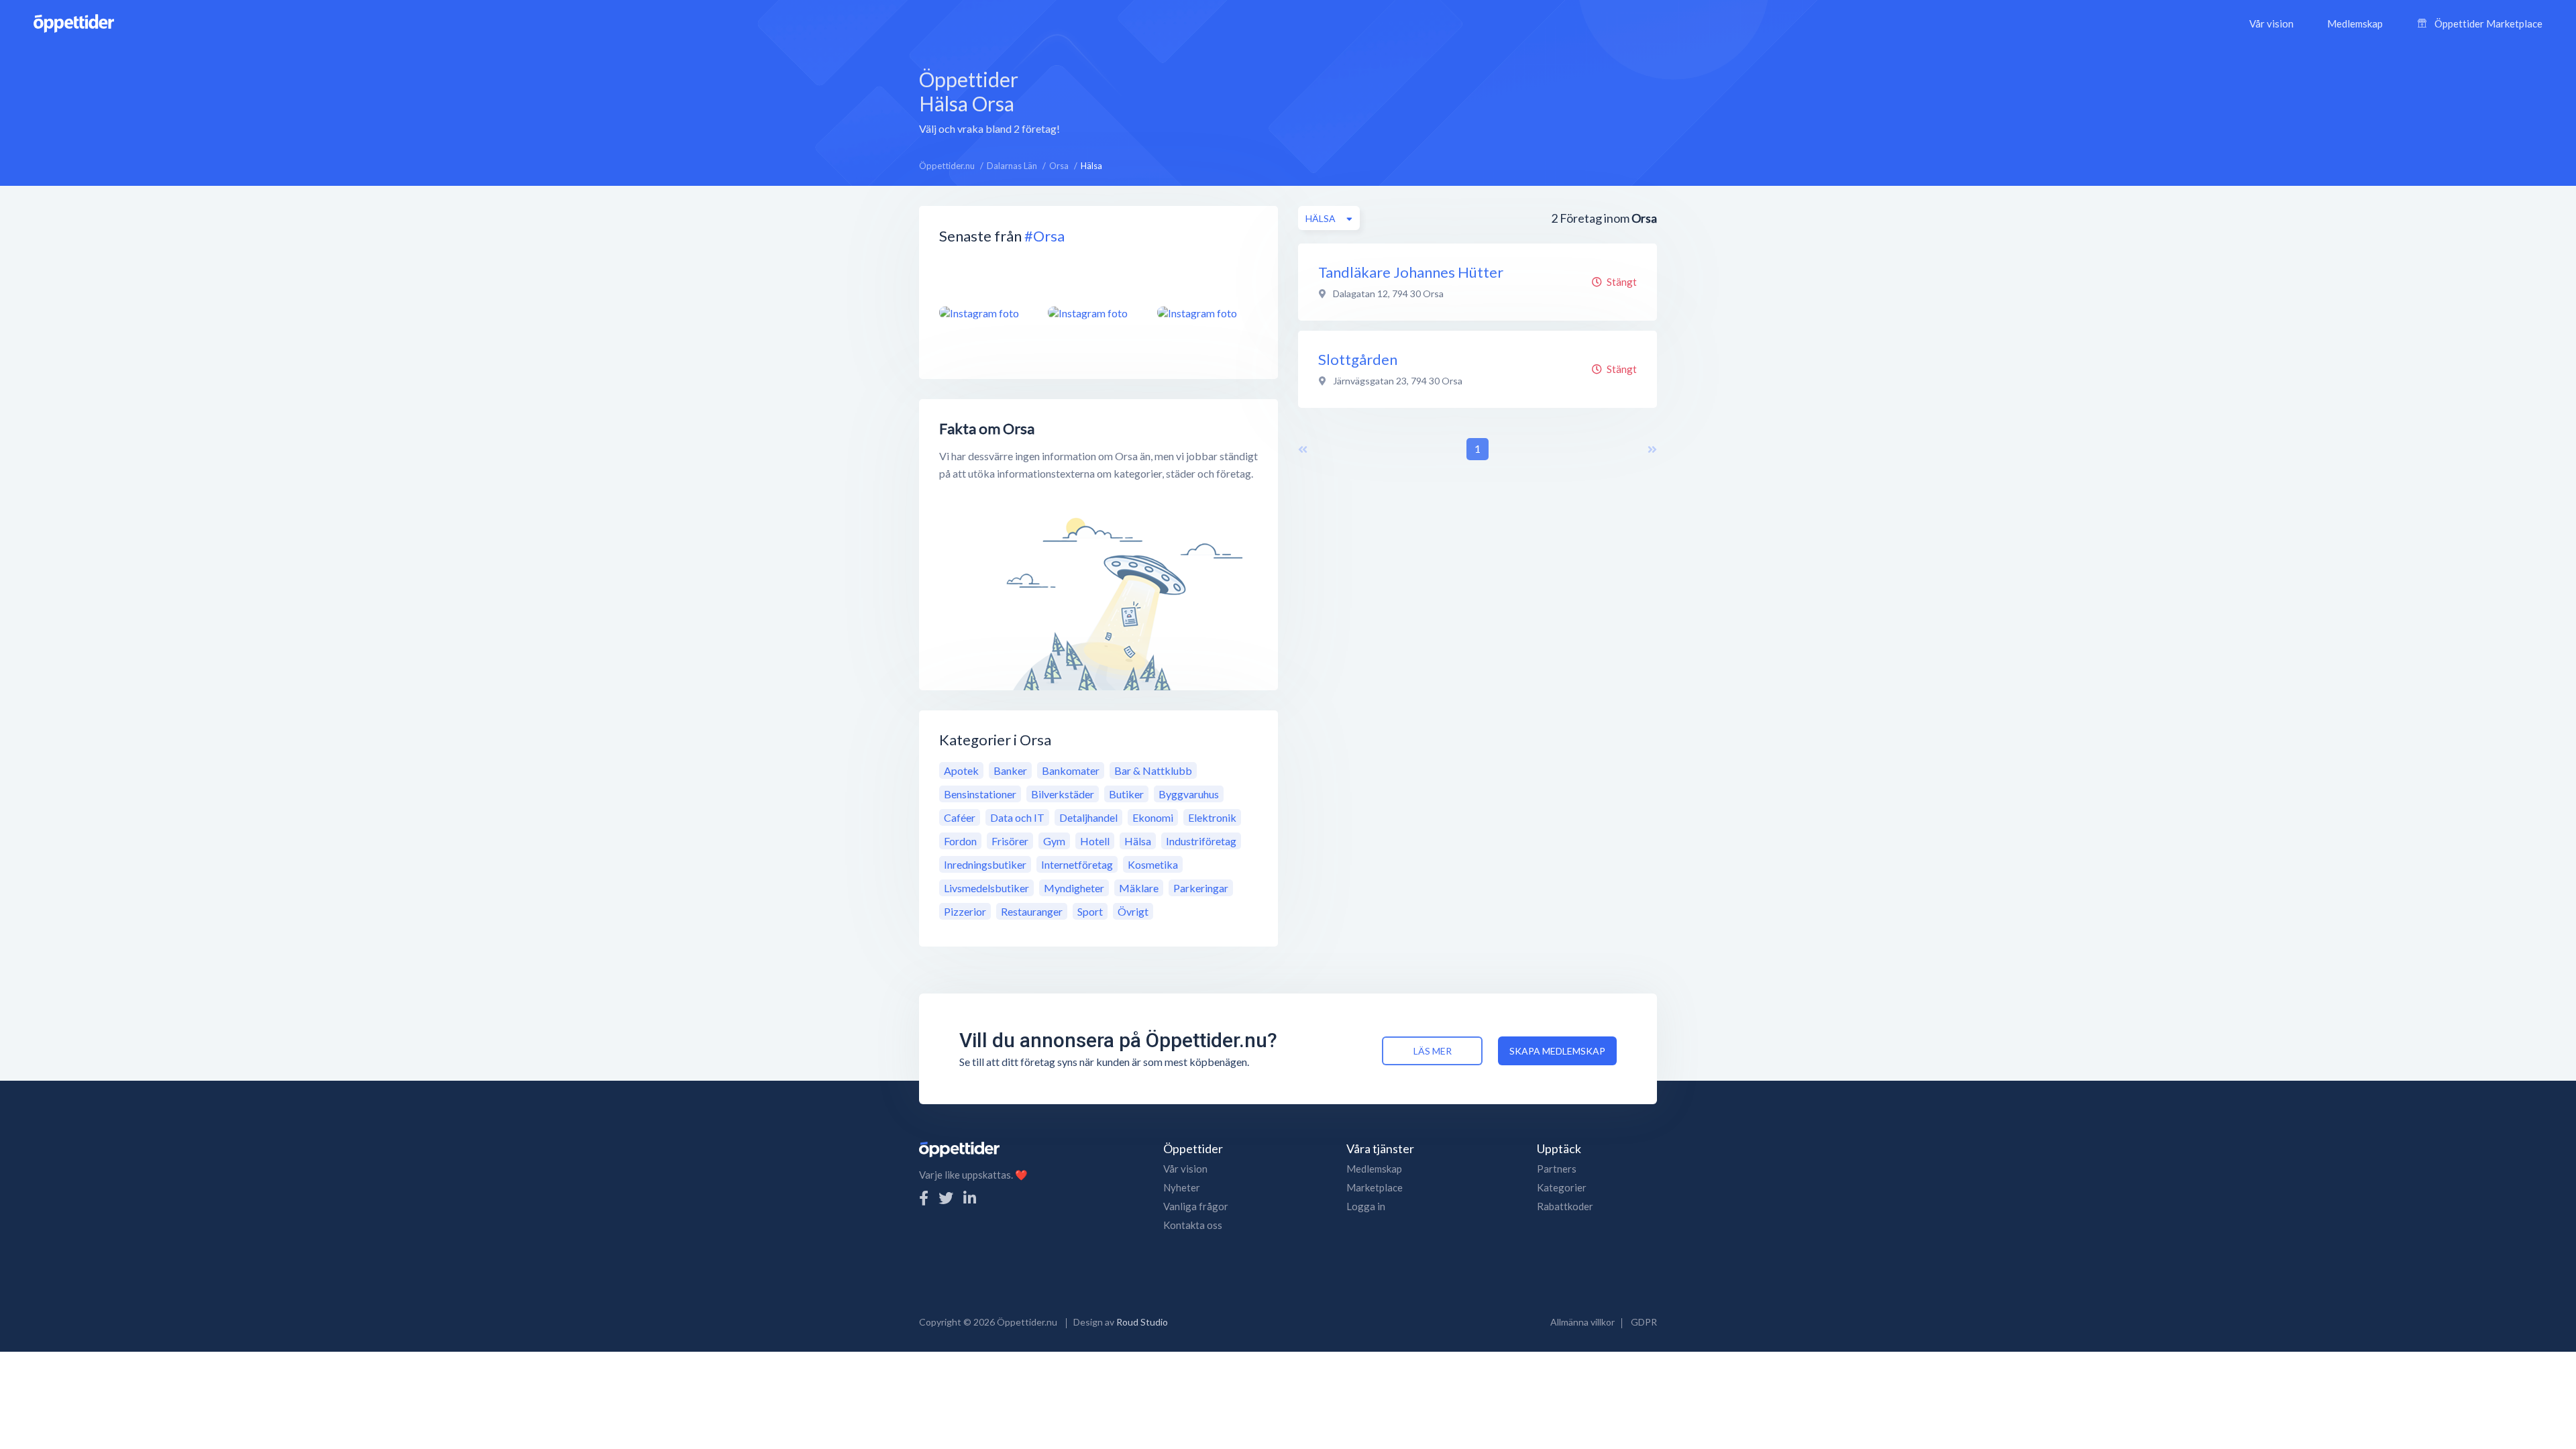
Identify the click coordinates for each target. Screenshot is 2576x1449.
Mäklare (1139, 888)
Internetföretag (1077, 864)
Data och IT (1017, 817)
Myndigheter (1074, 888)
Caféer (960, 817)
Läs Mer (1433, 1051)
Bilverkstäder (1063, 794)
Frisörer (1010, 841)
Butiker (1126, 794)
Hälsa (1138, 841)
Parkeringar (1201, 888)
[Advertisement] (1372, 100)
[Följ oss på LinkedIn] (970, 1198)
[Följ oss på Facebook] (924, 1198)
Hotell (1095, 841)
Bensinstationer (980, 794)
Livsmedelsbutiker (986, 888)
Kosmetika (1153, 864)
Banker (1010, 770)
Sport (1090, 911)
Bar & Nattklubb (1153, 770)
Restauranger (1032, 911)
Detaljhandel (1088, 817)
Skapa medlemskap (1557, 1051)
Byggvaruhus (1189, 794)
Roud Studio (1142, 1322)
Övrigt (1133, 911)
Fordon (960, 841)
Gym (1054, 841)
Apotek (961, 770)
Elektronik (1212, 817)
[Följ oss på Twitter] (946, 1198)
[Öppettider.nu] (74, 22)
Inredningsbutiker (985, 864)
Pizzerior (965, 911)
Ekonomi (1153, 817)
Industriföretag (1201, 841)
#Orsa (1044, 236)
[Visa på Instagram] (985, 313)
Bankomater (1071, 770)
